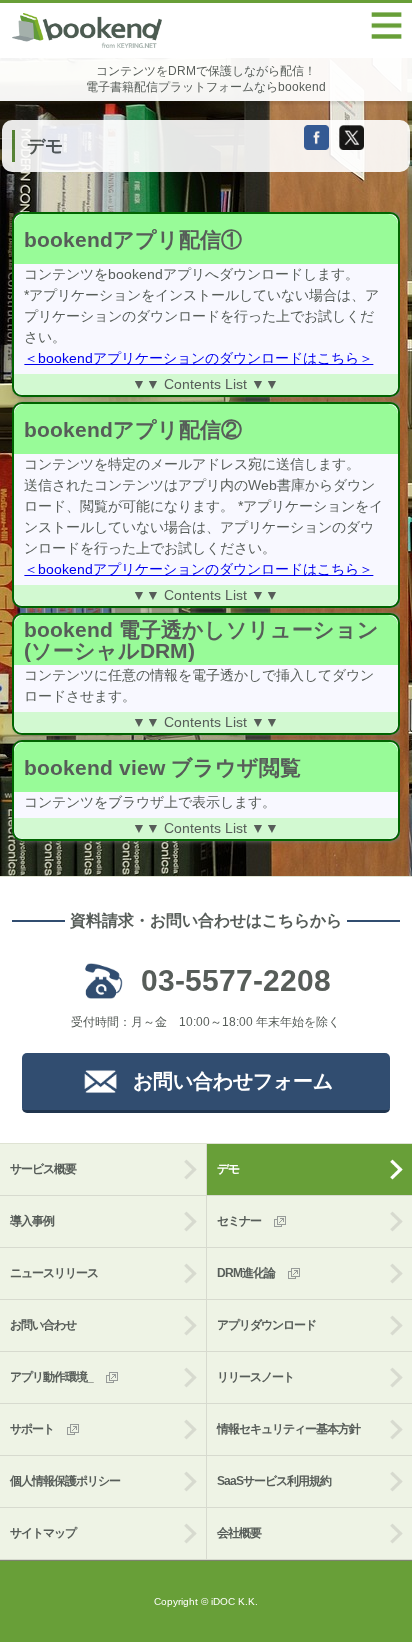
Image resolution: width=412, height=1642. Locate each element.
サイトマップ (43, 1533)
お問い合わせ (43, 1325)
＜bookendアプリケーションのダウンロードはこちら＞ (198, 358)
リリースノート (255, 1377)
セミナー (239, 1221)
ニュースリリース (54, 1273)
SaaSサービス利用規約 (274, 1481)
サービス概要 (43, 1169)
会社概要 (239, 1533)
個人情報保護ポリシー (65, 1481)
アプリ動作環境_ (51, 1377)
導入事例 (32, 1221)
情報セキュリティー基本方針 (288, 1429)
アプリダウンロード (266, 1325)
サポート (32, 1429)
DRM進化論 (246, 1273)
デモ (228, 1169)
